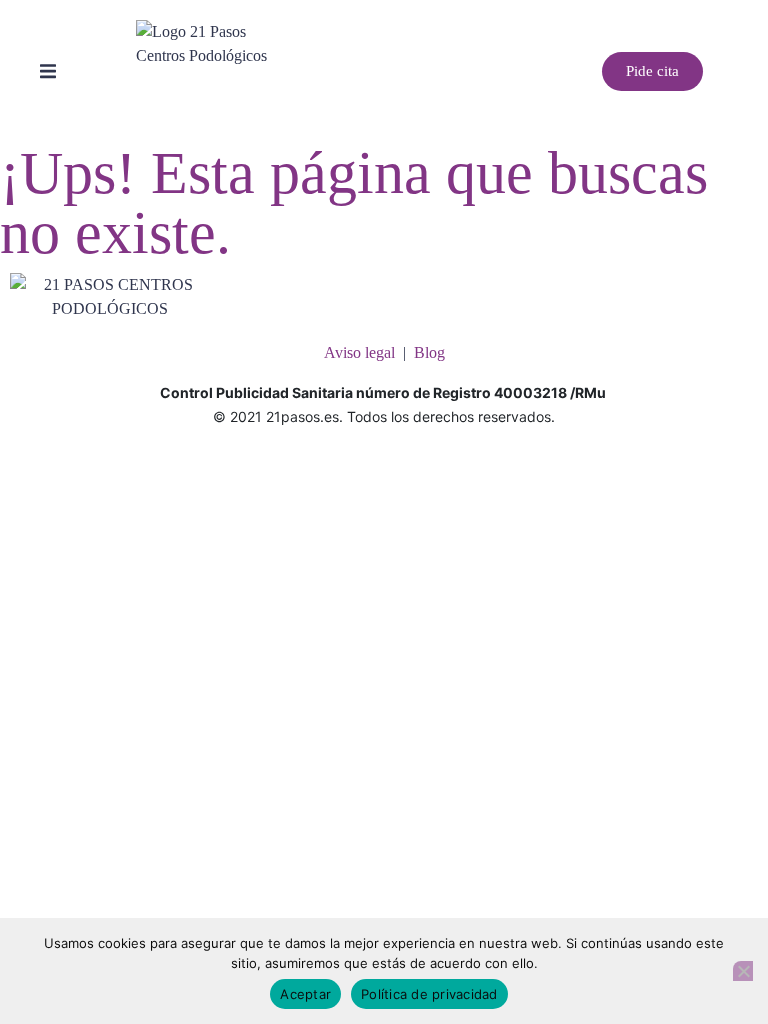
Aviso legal (359, 352)
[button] (48, 72)
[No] (743, 971)
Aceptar (305, 994)
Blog (429, 352)
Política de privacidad (429, 994)
